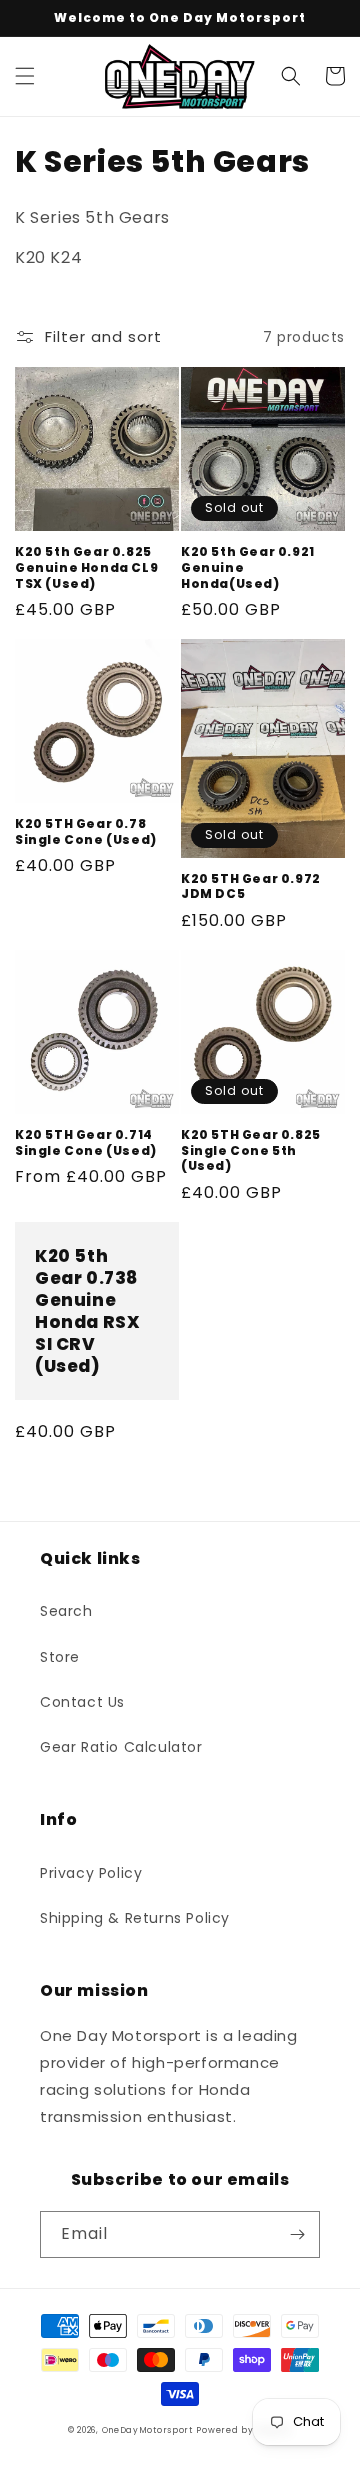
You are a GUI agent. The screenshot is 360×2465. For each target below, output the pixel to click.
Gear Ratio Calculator (121, 1747)
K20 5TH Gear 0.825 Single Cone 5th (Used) (251, 1150)
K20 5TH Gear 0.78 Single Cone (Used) (86, 831)
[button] (25, 76)
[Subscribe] (297, 2234)
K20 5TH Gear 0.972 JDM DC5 (251, 886)
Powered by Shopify (244, 2430)
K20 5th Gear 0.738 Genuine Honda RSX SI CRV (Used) (87, 1311)
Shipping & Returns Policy (135, 1918)
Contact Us (82, 1702)
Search (66, 1611)
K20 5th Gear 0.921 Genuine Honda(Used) (248, 567)
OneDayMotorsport (147, 2430)
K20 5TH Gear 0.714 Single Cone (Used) (86, 1142)
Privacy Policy (91, 1873)
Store (60, 1657)
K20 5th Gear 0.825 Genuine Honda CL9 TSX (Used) (86, 567)
